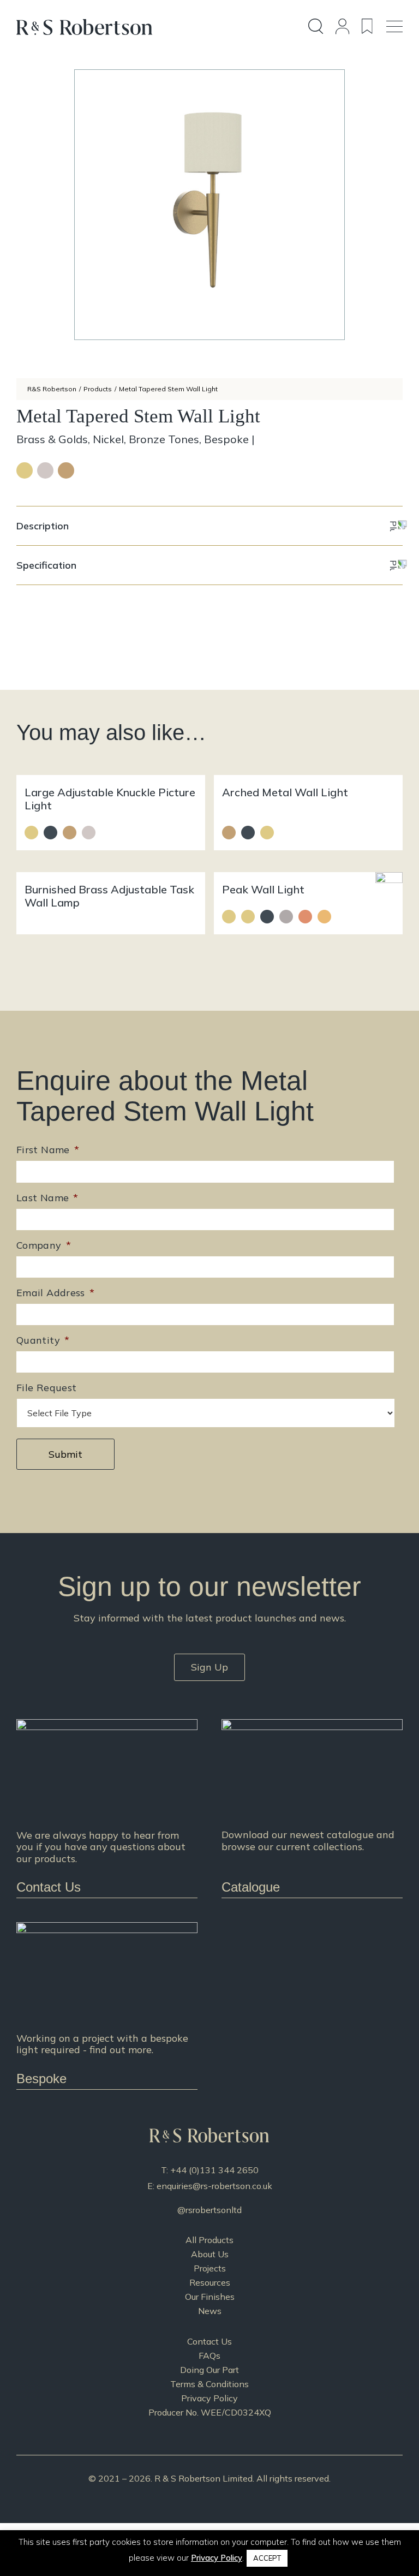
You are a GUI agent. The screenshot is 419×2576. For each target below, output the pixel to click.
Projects (210, 2268)
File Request (46, 1388)
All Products (209, 2240)
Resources (210, 2282)
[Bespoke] (107, 2005)
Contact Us (209, 2341)
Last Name (47, 1198)
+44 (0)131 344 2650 (214, 2170)
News (210, 2311)
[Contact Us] (107, 1808)
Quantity (43, 1340)
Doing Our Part (209, 2370)
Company (44, 1245)
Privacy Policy (209, 2398)
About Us (210, 2254)
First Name (48, 1150)
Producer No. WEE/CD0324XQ (210, 2412)
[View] (312, 1808)
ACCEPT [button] (267, 2558)
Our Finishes (210, 2297)
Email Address (55, 1293)
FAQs (209, 2356)
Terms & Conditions (209, 2384)
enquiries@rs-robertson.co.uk (214, 2186)
